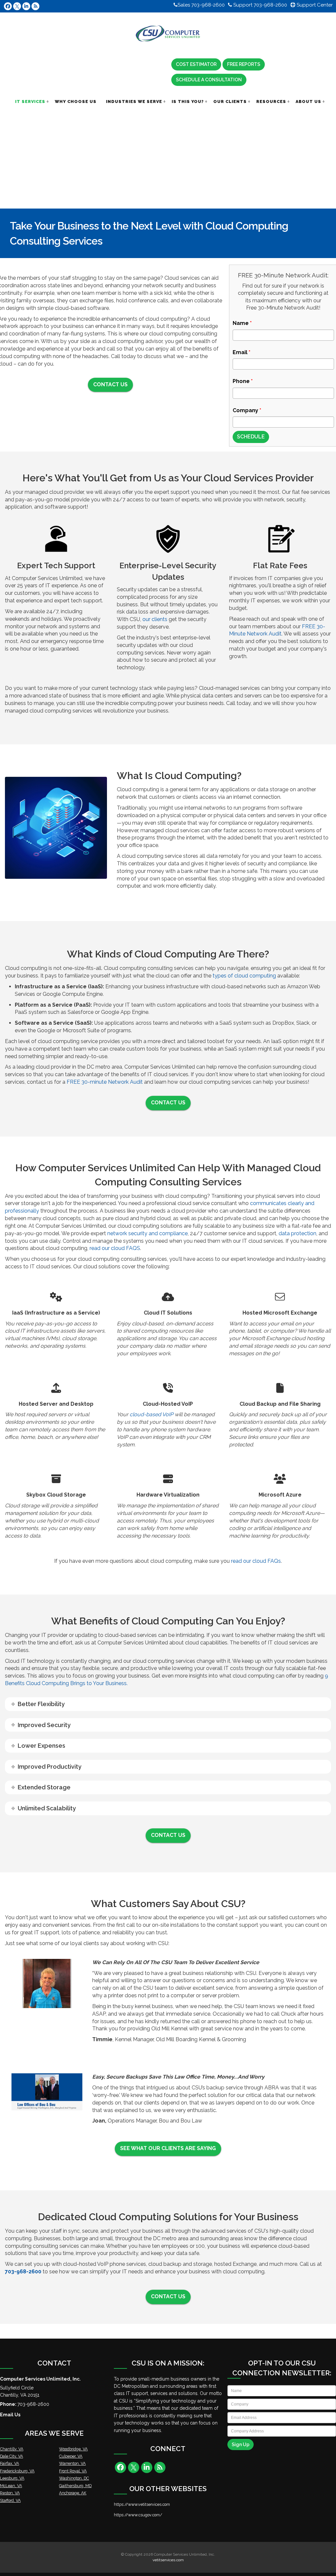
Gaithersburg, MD (75, 2486)
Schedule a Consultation (209, 80)
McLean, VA (11, 2486)
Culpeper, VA (71, 2456)
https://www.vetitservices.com (142, 2504)
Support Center (314, 5)
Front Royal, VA (73, 2471)
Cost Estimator (196, 64)
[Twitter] (17, 6)
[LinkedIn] (26, 6)
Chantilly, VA (12, 2449)
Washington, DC (74, 2478)
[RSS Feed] (35, 6)
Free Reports (244, 64)
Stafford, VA (10, 2500)
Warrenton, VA (72, 2463)
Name (242, 323)
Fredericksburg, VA (17, 2471)
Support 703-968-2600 (260, 5)
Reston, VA (10, 2493)
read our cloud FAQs (256, 1561)
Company (247, 410)
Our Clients (230, 101)
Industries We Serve (134, 101)
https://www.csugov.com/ (138, 2515)
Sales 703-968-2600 (201, 5)
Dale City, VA (11, 2456)
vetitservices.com (168, 2560)
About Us (308, 101)
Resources (271, 101)
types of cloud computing (244, 976)
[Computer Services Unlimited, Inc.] (168, 34)
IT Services (30, 101)
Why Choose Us (76, 101)
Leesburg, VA (12, 2478)
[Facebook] (8, 6)
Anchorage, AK (73, 2493)
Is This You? (188, 101)
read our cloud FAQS (114, 1248)
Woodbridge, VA (73, 2449)
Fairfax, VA (10, 2463)
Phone (243, 381)
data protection (297, 1233)
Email (241, 352)
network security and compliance (147, 1233)
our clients (155, 619)
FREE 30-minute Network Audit (105, 1082)
